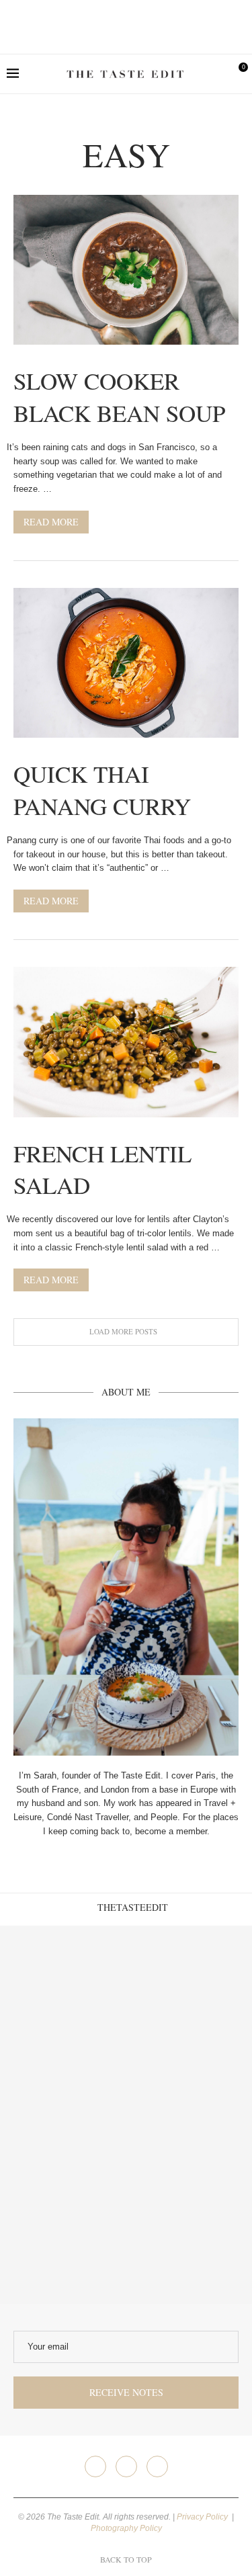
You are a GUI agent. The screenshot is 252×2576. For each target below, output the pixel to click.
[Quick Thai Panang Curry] (126, 663)
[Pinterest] (157, 2466)
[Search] (215, 74)
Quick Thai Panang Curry (102, 789)
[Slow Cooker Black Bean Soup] (126, 270)
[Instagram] (126, 2466)
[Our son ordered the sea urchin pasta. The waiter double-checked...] (63, 2115)
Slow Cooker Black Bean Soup (119, 396)
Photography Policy (126, 2528)
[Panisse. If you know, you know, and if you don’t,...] (63, 2241)
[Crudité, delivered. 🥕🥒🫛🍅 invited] (63, 1989)
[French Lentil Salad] (126, 1042)
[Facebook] (95, 2466)
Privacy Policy (203, 2517)
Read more (51, 522)
